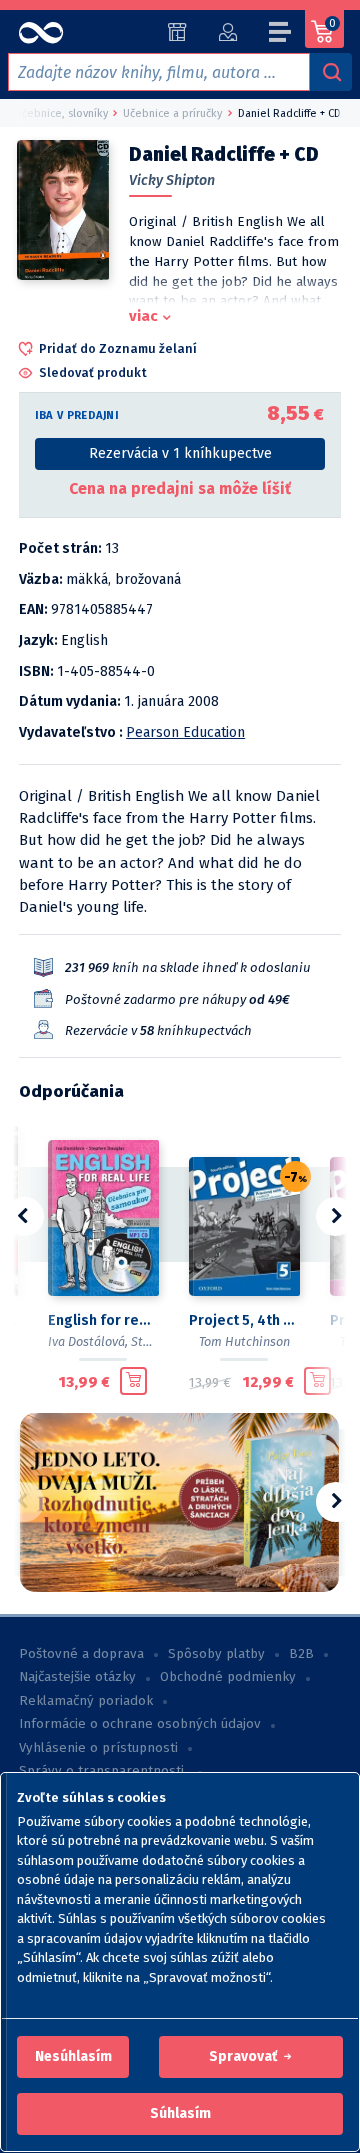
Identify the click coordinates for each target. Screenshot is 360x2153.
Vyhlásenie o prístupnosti (98, 1748)
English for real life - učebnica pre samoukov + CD (102, 1320)
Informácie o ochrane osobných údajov (140, 1724)
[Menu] (281, 35)
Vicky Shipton (172, 180)
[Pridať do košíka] (133, 1381)
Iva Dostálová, (88, 1341)
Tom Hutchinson (244, 1341)
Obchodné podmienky (228, 1677)
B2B (301, 1654)
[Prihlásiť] (227, 32)
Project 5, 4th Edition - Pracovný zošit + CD (243, 1320)
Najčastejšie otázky (77, 1677)
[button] (73, 2057)
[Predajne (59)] (177, 32)
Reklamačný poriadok (86, 1701)
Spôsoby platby (216, 1654)
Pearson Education (185, 732)
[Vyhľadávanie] (331, 72)
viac (143, 316)
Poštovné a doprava (81, 1654)
